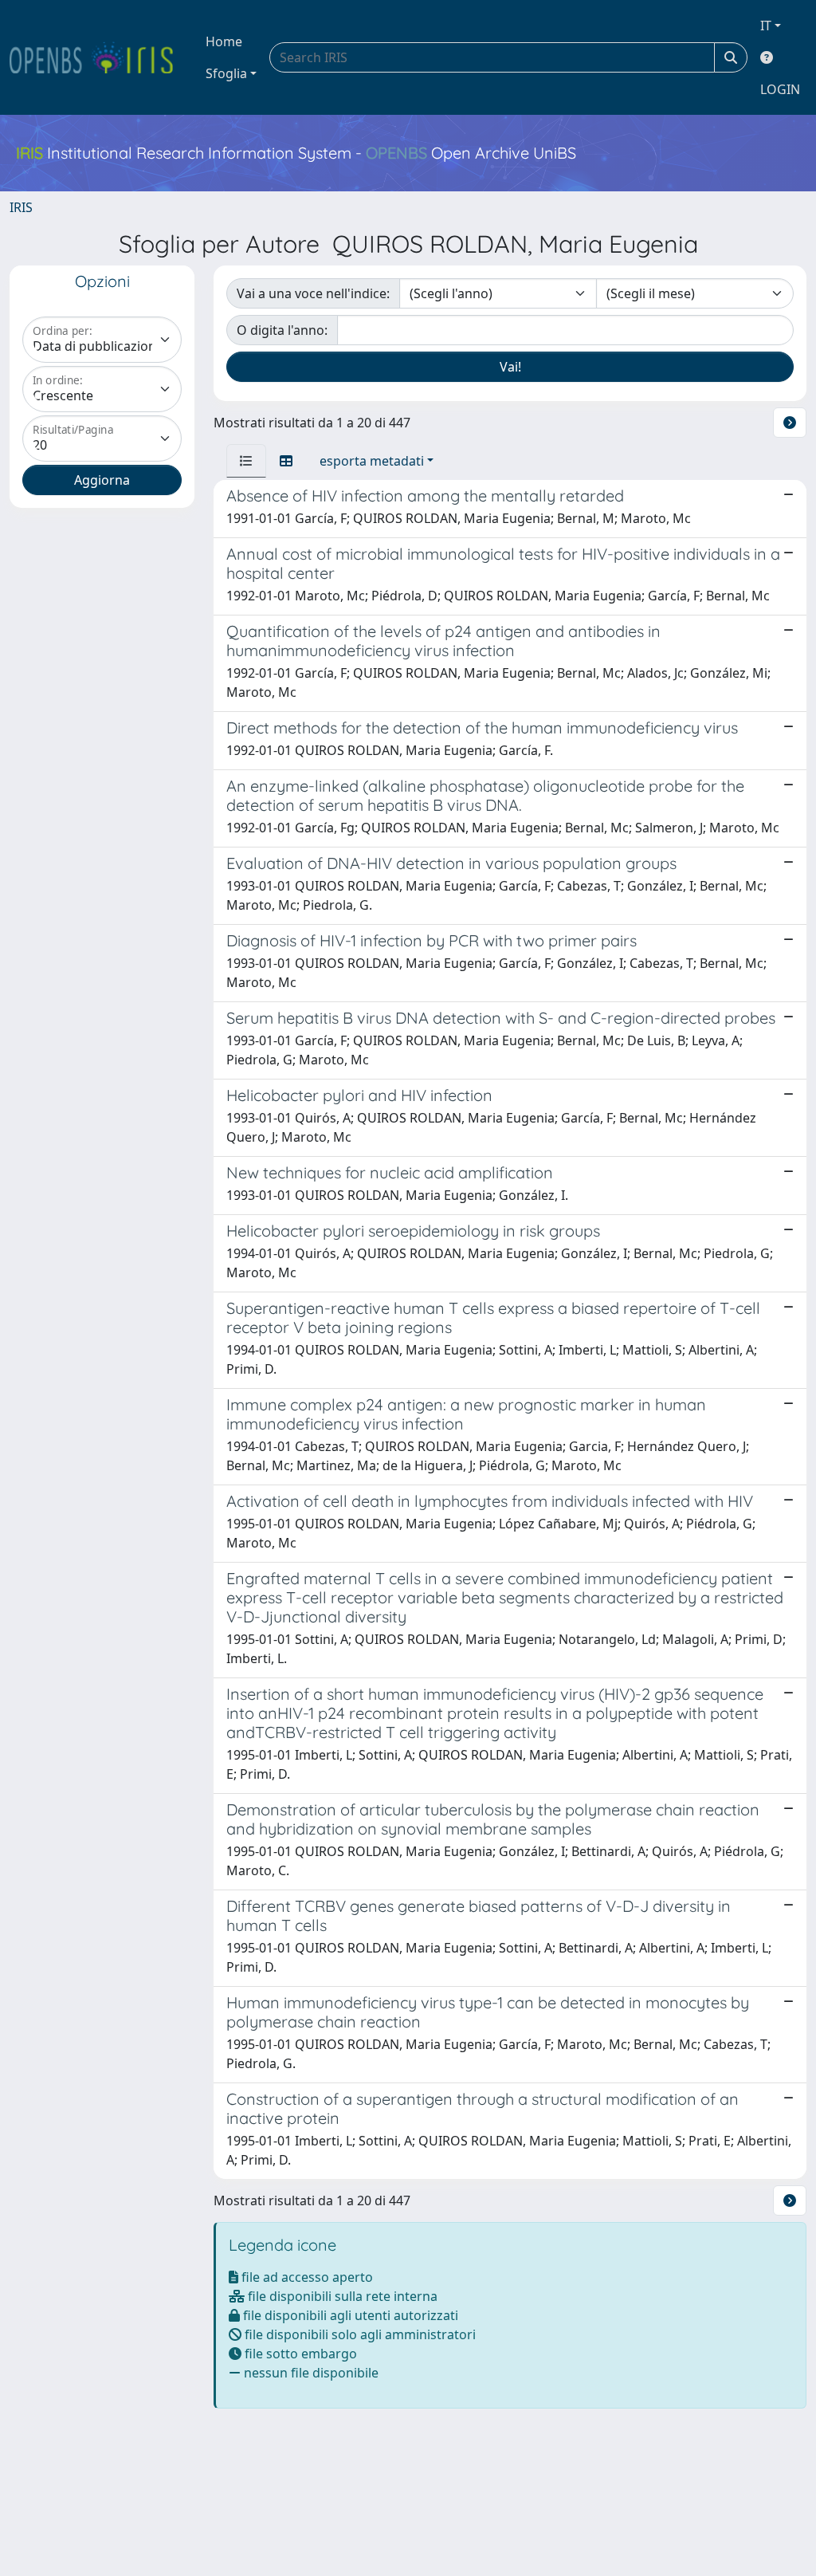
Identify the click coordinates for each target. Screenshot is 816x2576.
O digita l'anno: (282, 330)
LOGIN (780, 89)
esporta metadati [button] (372, 461)
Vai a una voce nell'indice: (313, 293)
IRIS (21, 207)
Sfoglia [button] (226, 73)
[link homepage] (98, 57)
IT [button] (766, 26)
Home (224, 41)
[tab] (246, 461)
